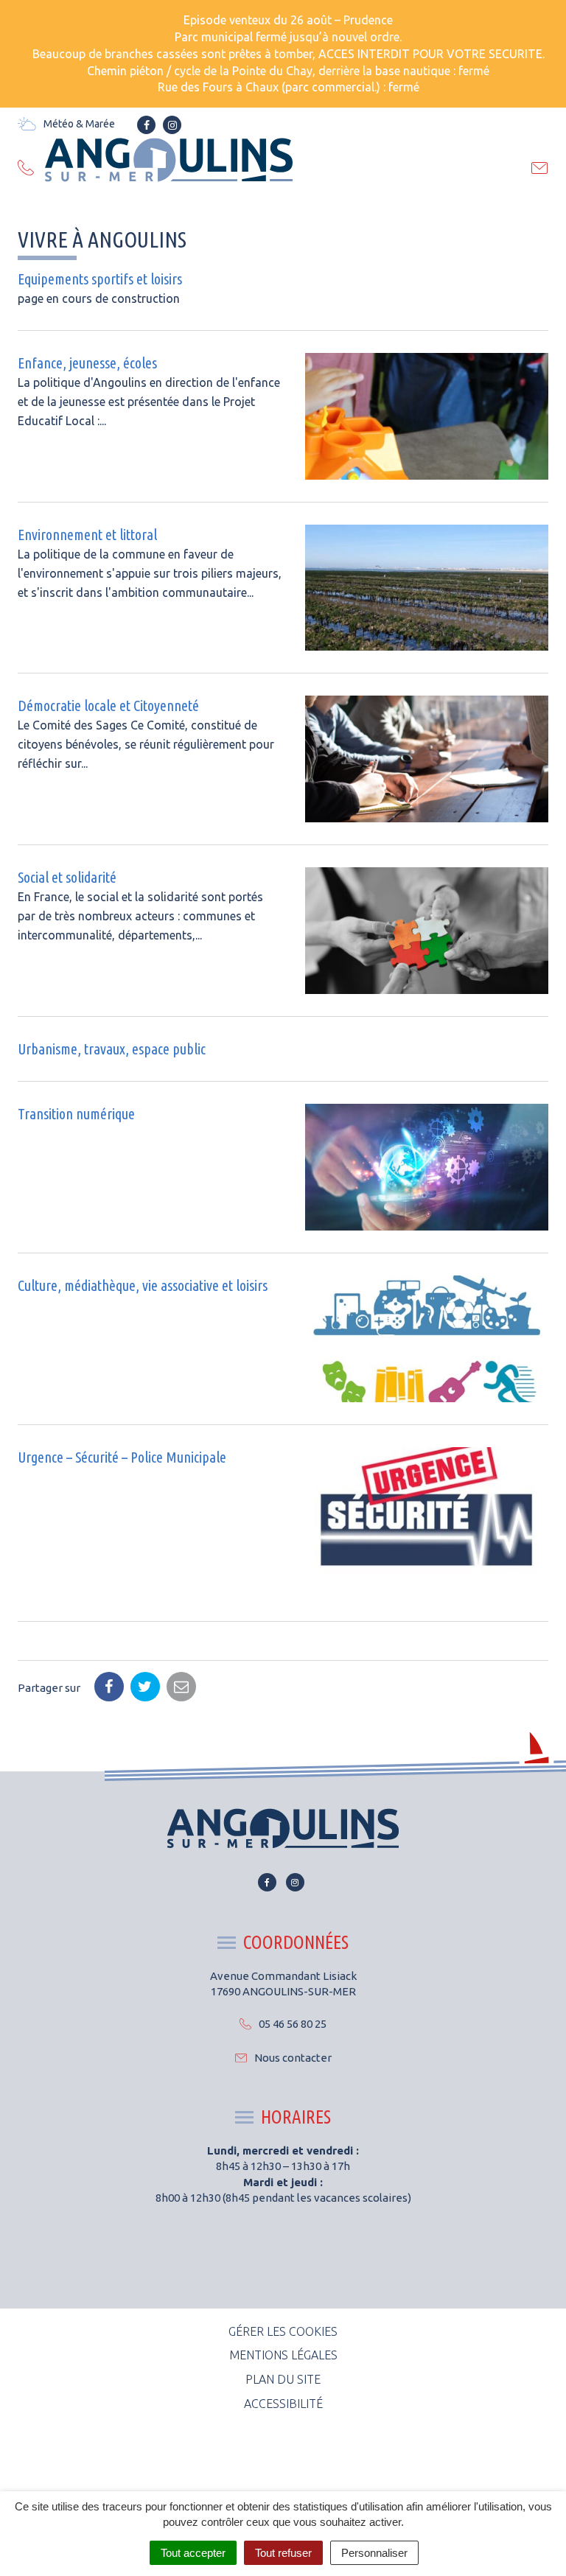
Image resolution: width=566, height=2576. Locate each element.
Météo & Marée (79, 124)
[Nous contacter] (540, 170)
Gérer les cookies (283, 2331)
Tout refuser (283, 2553)
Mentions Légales (283, 2355)
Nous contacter (293, 2058)
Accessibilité (283, 2404)
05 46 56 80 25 (293, 2024)
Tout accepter (193, 2553)
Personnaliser (374, 2553)
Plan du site (283, 2379)
